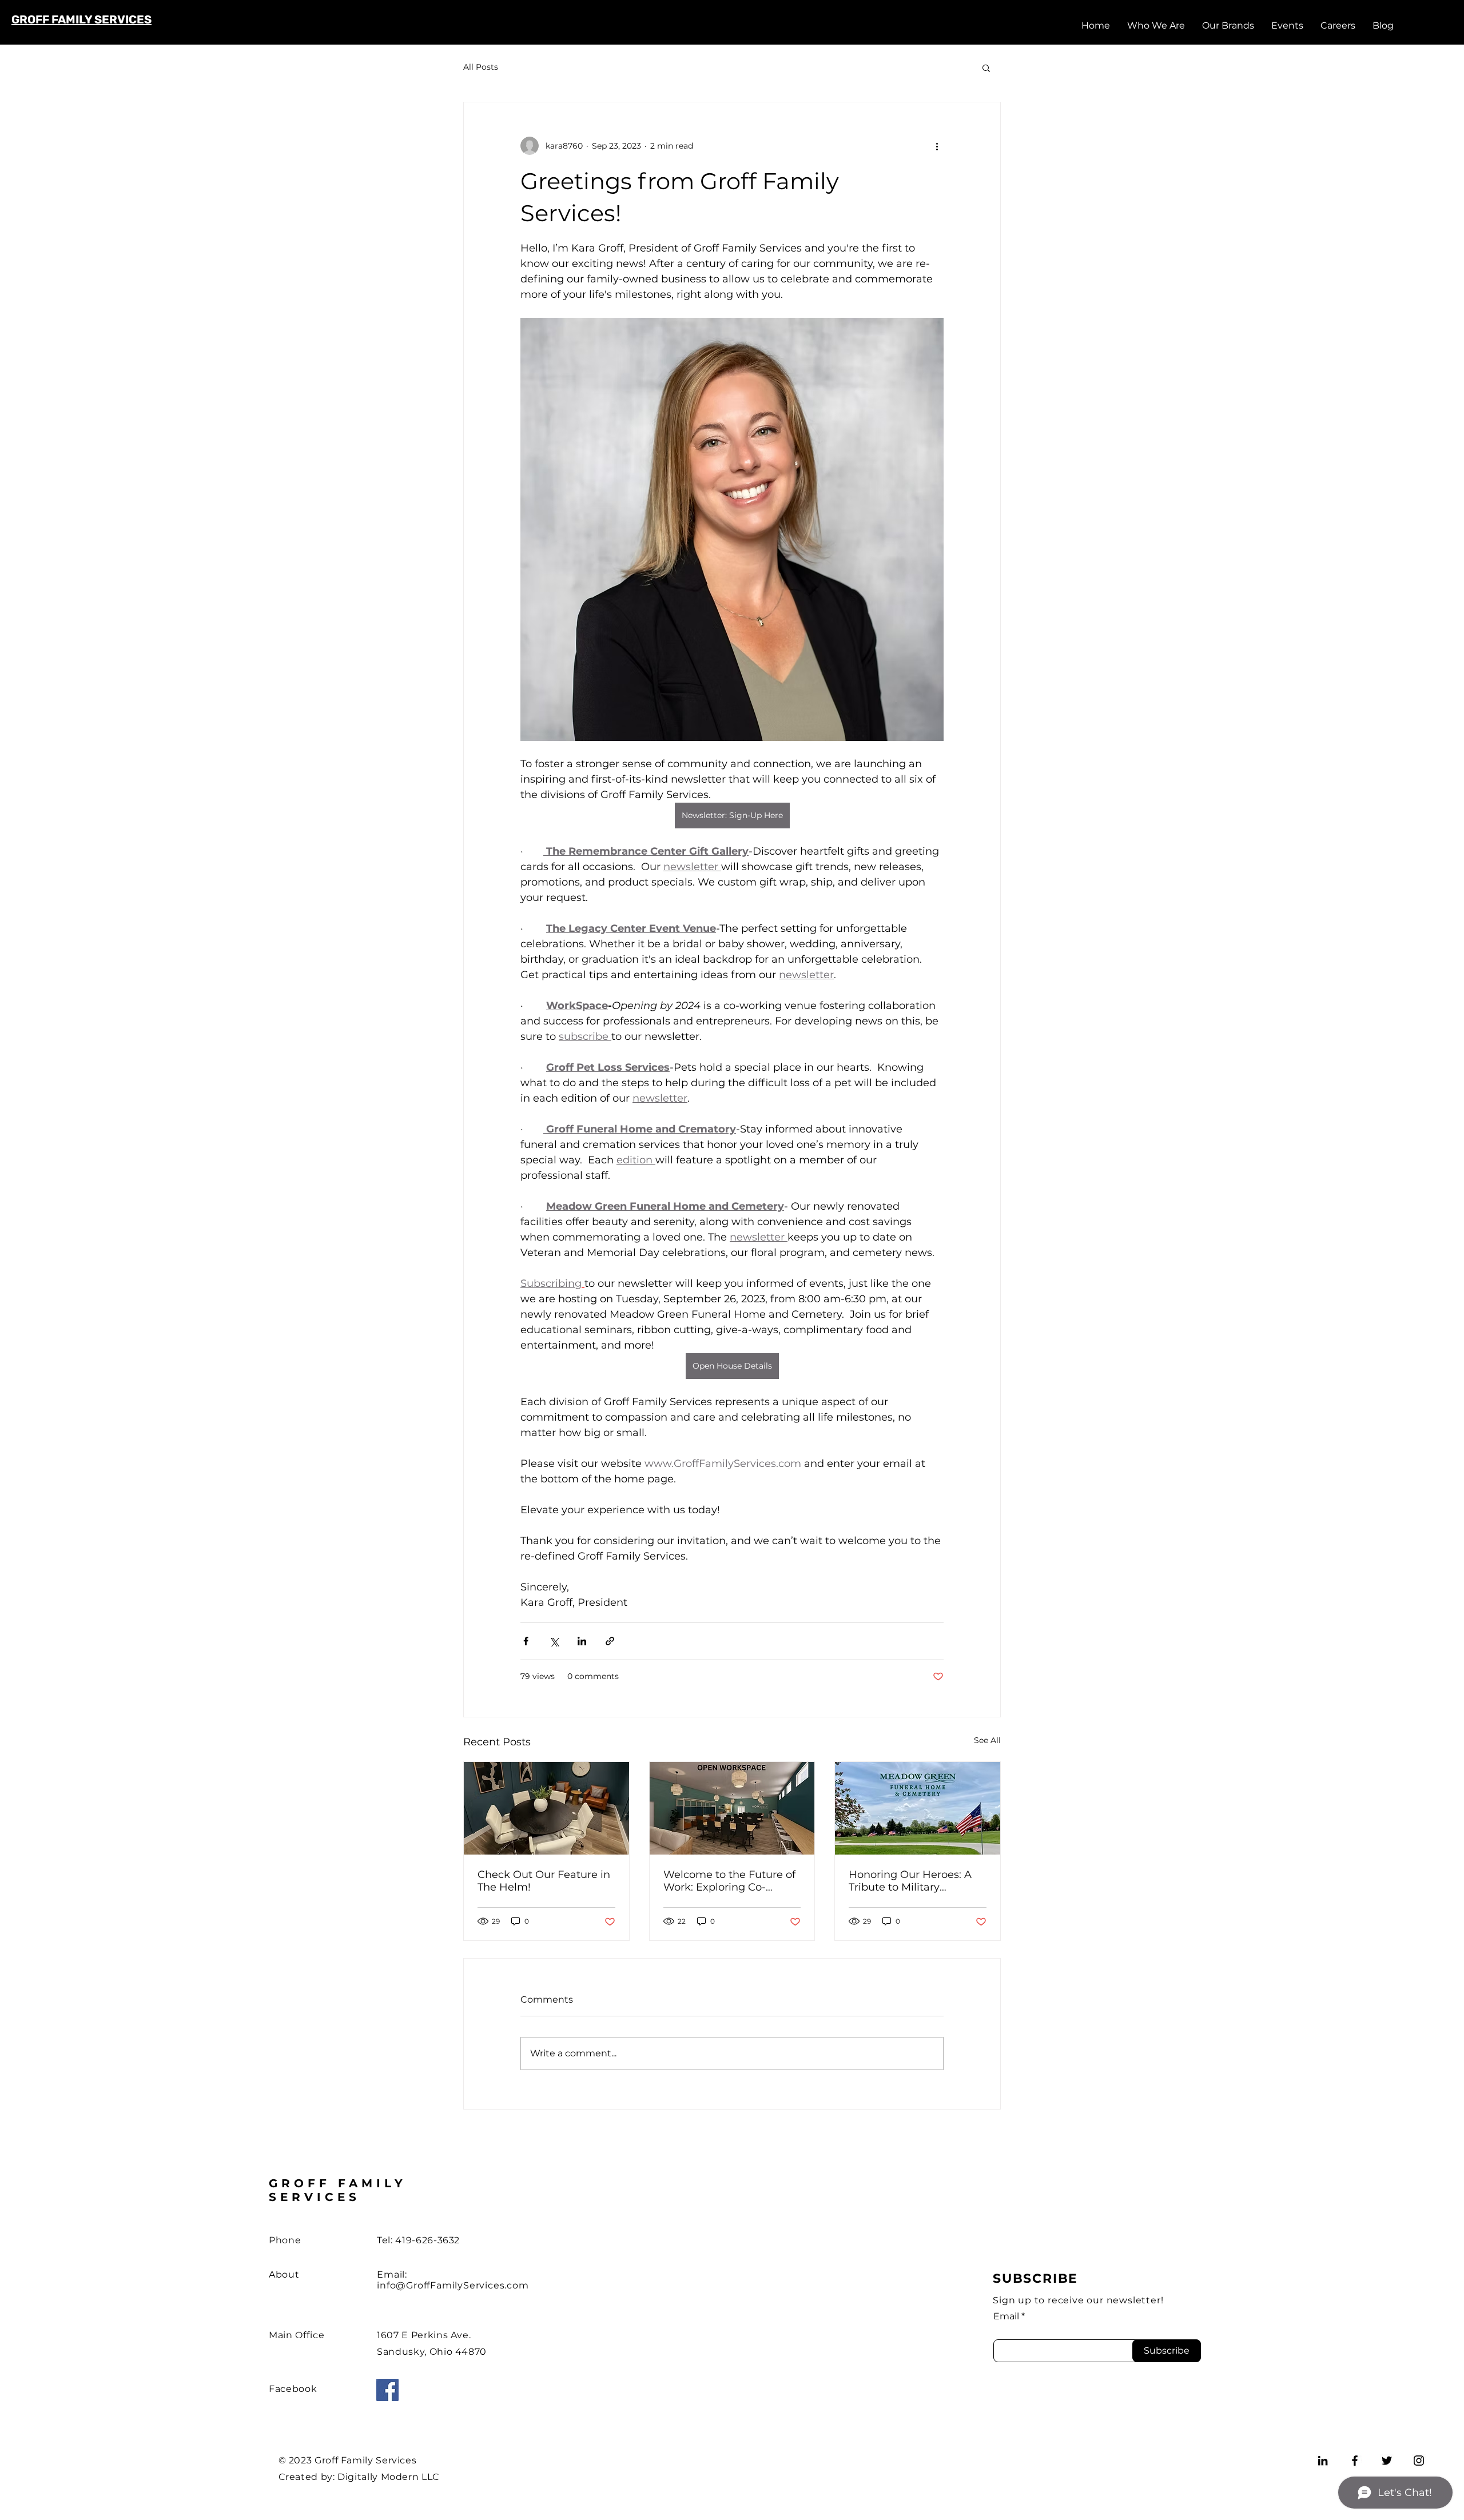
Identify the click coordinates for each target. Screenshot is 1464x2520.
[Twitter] (1387, 2461)
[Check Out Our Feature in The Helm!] (546, 1808)
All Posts (481, 67)
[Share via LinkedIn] (582, 1641)
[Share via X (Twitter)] (554, 1641)
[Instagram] (1419, 2461)
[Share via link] (610, 1641)
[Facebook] (387, 2390)
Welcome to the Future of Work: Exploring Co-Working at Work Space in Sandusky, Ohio (731, 1881)
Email (1006, 2316)
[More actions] (937, 146)
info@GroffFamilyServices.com (453, 2285)
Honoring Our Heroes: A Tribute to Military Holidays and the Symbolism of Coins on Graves (910, 1881)
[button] (986, 67)
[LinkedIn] (1323, 2461)
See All (987, 1740)
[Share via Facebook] (526, 1641)
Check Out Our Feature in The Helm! (544, 1881)
